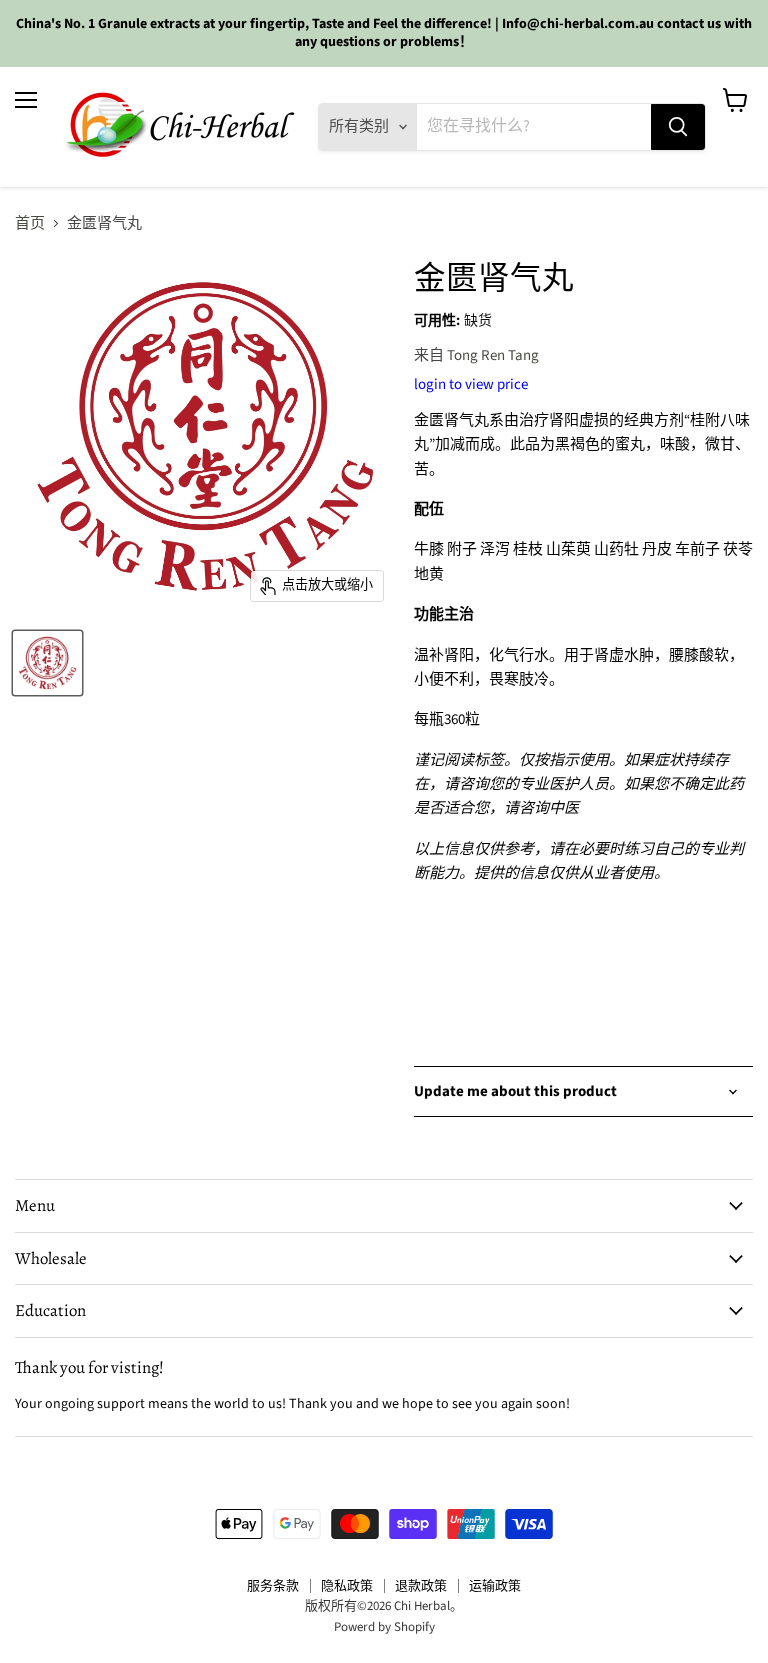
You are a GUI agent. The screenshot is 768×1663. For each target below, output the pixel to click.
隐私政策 (347, 1586)
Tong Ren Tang (493, 355)
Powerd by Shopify (384, 1627)
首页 (30, 223)
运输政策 (495, 1586)
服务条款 (273, 1586)
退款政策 (421, 1586)
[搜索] (678, 127)
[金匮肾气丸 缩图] (47, 663)
